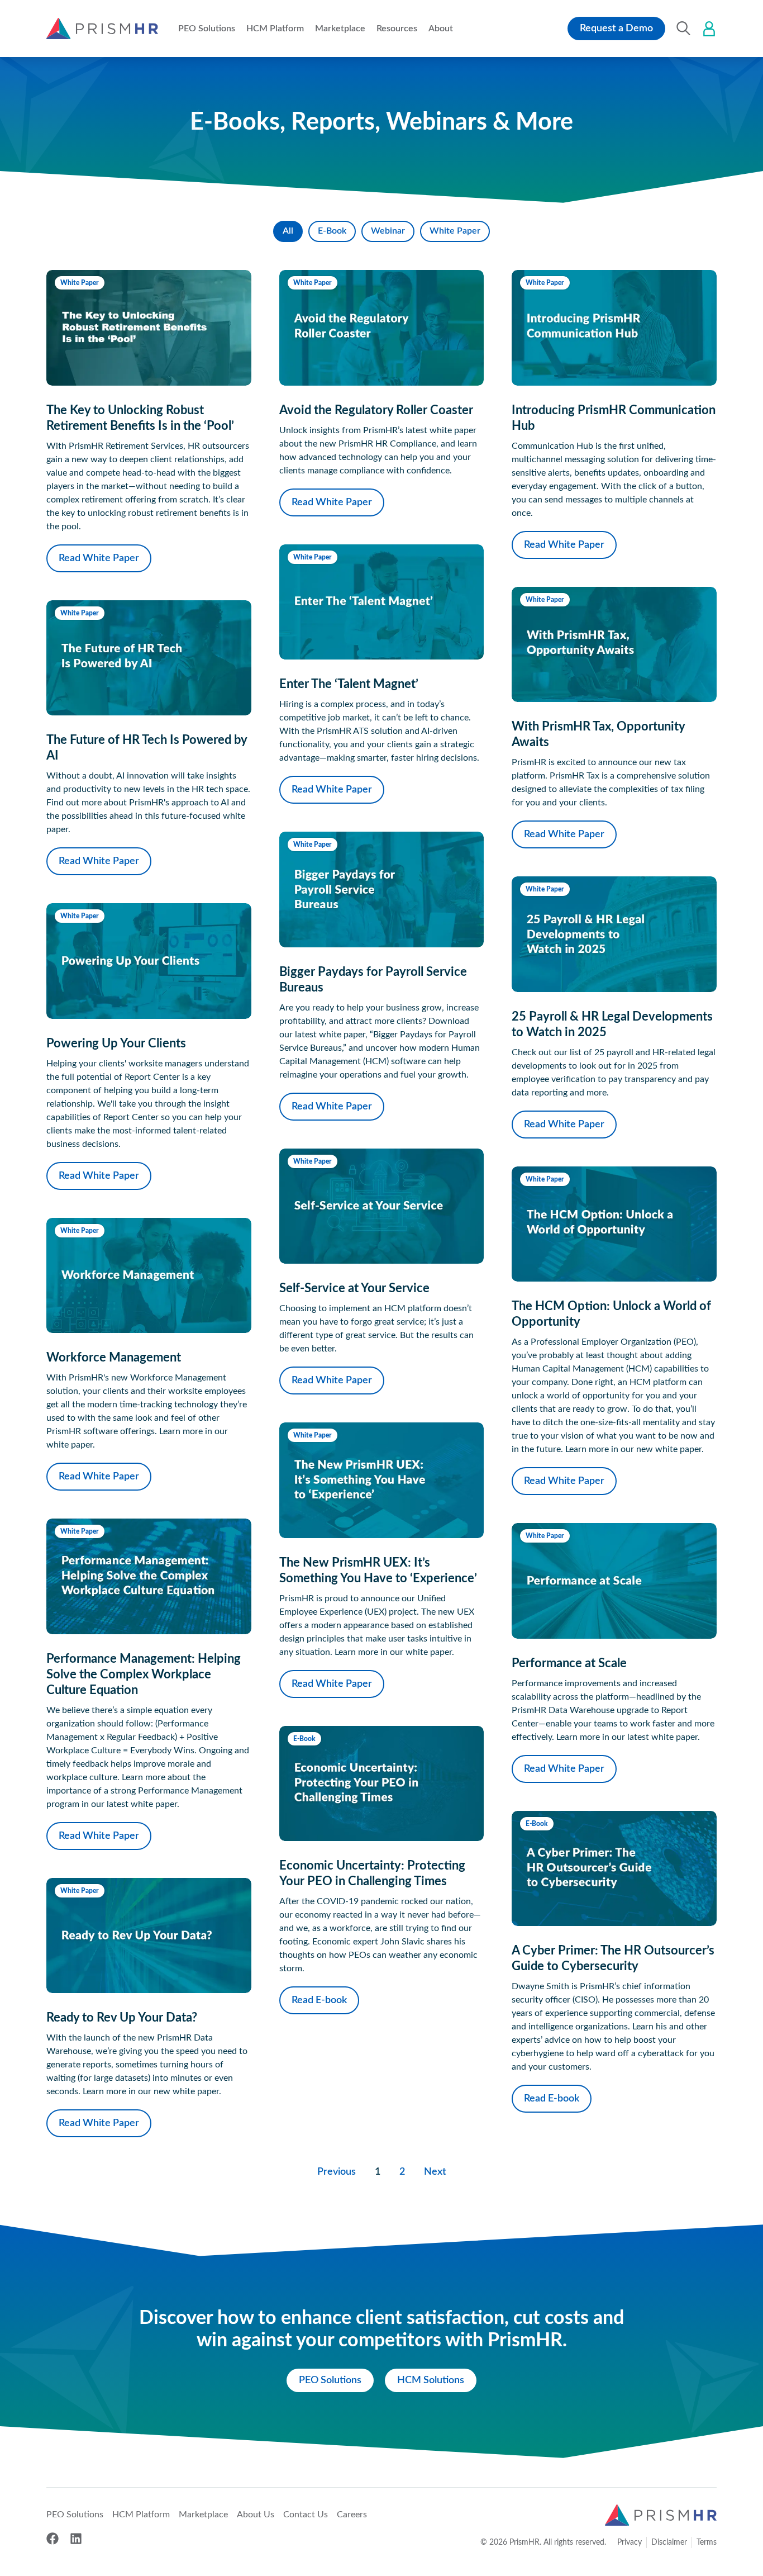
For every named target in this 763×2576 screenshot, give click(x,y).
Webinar (388, 231)
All (288, 231)
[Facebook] (53, 2539)
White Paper (455, 231)
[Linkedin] (76, 2539)
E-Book (332, 231)
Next (435, 2172)
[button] (207, 29)
